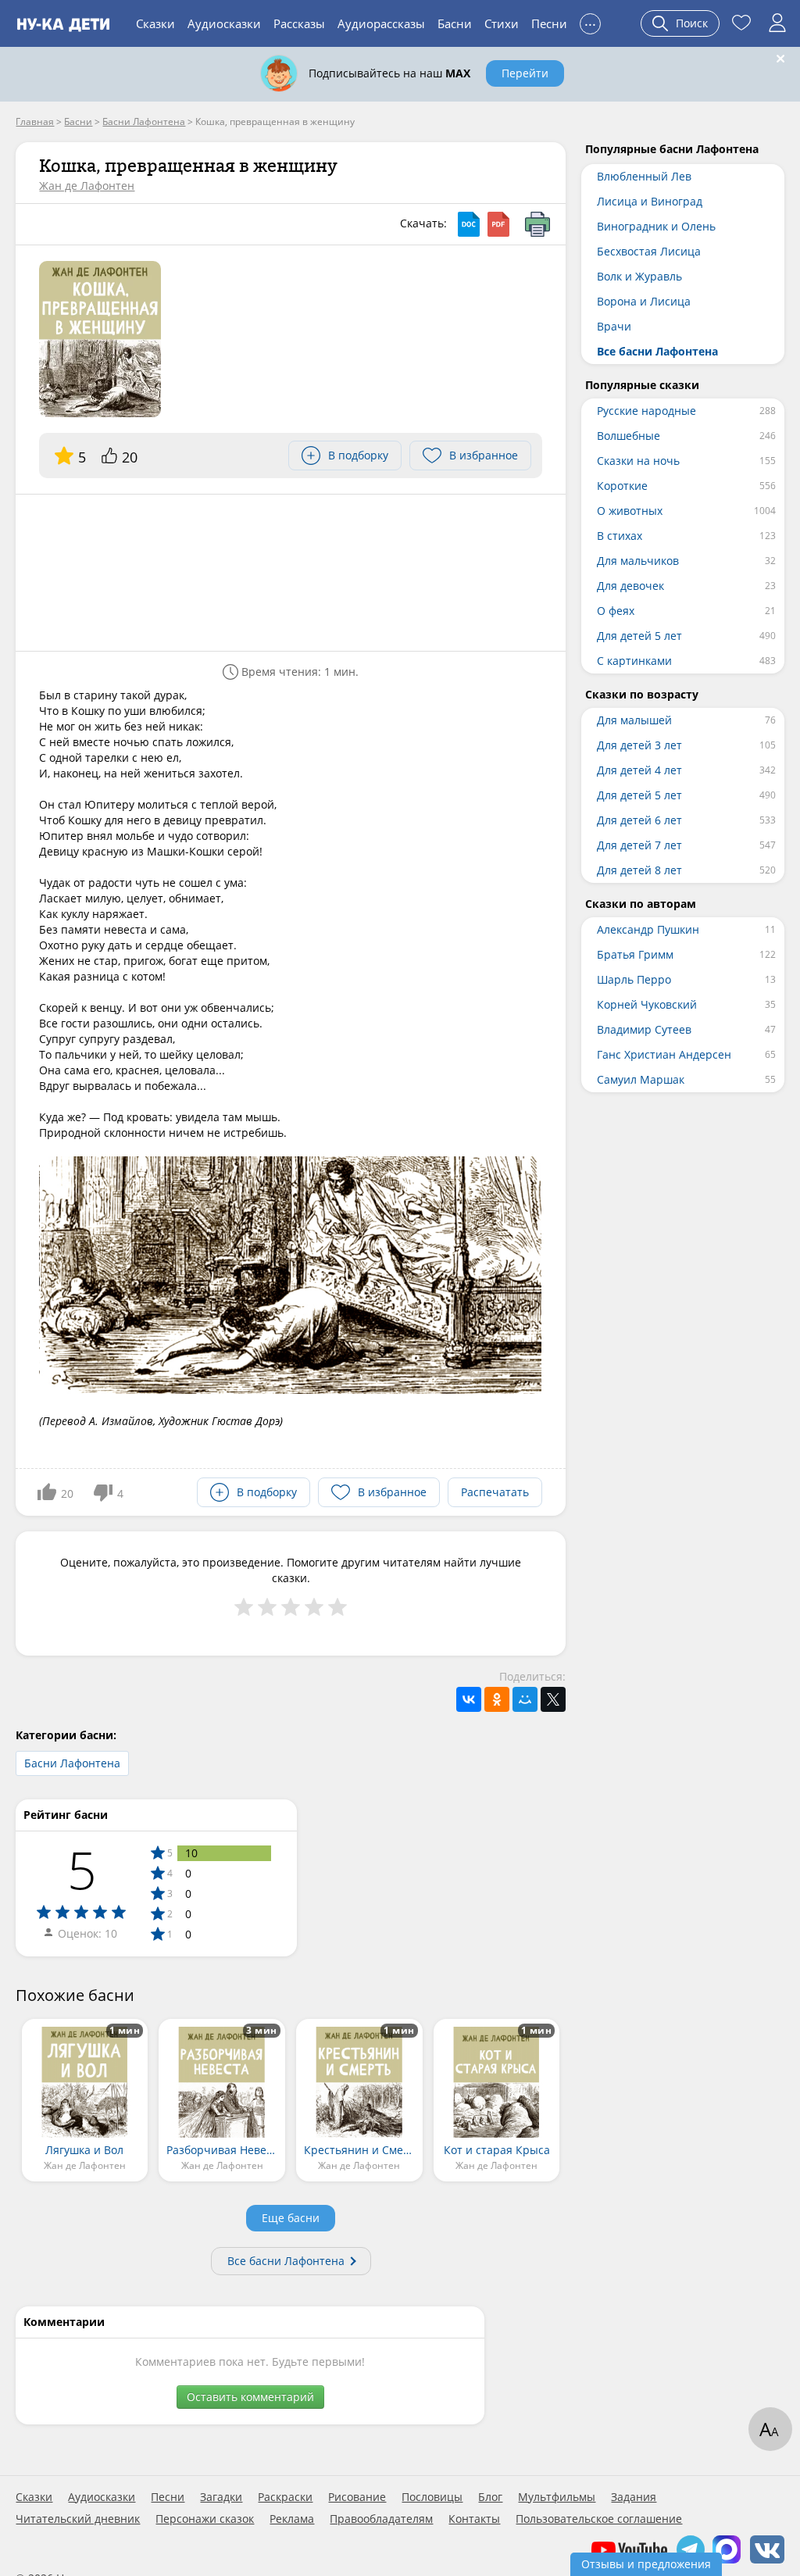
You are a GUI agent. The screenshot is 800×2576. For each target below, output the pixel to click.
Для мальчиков (638, 561)
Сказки (155, 23)
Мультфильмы (557, 2497)
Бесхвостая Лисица (649, 251)
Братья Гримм (635, 954)
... (590, 21)
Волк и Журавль (639, 276)
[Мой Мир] (525, 1699)
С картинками (634, 661)
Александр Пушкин (648, 929)
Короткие (622, 486)
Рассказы (299, 23)
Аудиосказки (224, 23)
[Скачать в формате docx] (469, 224)
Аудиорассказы (381, 23)
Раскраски (285, 2497)
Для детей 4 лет (639, 770)
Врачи (614, 326)
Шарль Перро (634, 979)
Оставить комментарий (250, 2397)
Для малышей (634, 720)
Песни (549, 23)
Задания (634, 2497)
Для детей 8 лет (639, 870)
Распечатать (495, 1492)
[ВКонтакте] (469, 1699)
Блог (490, 2497)
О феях (616, 611)
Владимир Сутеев (644, 1029)
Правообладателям (381, 2519)
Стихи (502, 23)
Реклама (292, 2519)
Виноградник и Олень (656, 226)
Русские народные (646, 411)
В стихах (620, 536)
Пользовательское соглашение (599, 2519)
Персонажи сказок (205, 2519)
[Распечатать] (537, 224)
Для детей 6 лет (639, 820)
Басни (455, 23)
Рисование (357, 2497)
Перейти (525, 73)
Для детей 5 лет (639, 636)
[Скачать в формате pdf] (498, 224)
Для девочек (630, 586)
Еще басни (291, 2218)
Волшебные (629, 436)
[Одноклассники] (497, 1699)
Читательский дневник (78, 2519)
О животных (630, 511)
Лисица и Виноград (650, 201)
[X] (553, 1699)
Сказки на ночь (638, 461)
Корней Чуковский (647, 1004)
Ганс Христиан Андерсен (664, 1054)
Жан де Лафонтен (87, 186)
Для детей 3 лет (639, 745)
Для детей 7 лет (639, 845)
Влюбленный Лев (644, 176)
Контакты (474, 2519)
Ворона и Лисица (644, 301)
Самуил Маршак (641, 1079)
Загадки (221, 2497)
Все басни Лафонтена (286, 2261)
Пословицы (432, 2497)
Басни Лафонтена (72, 1763)
